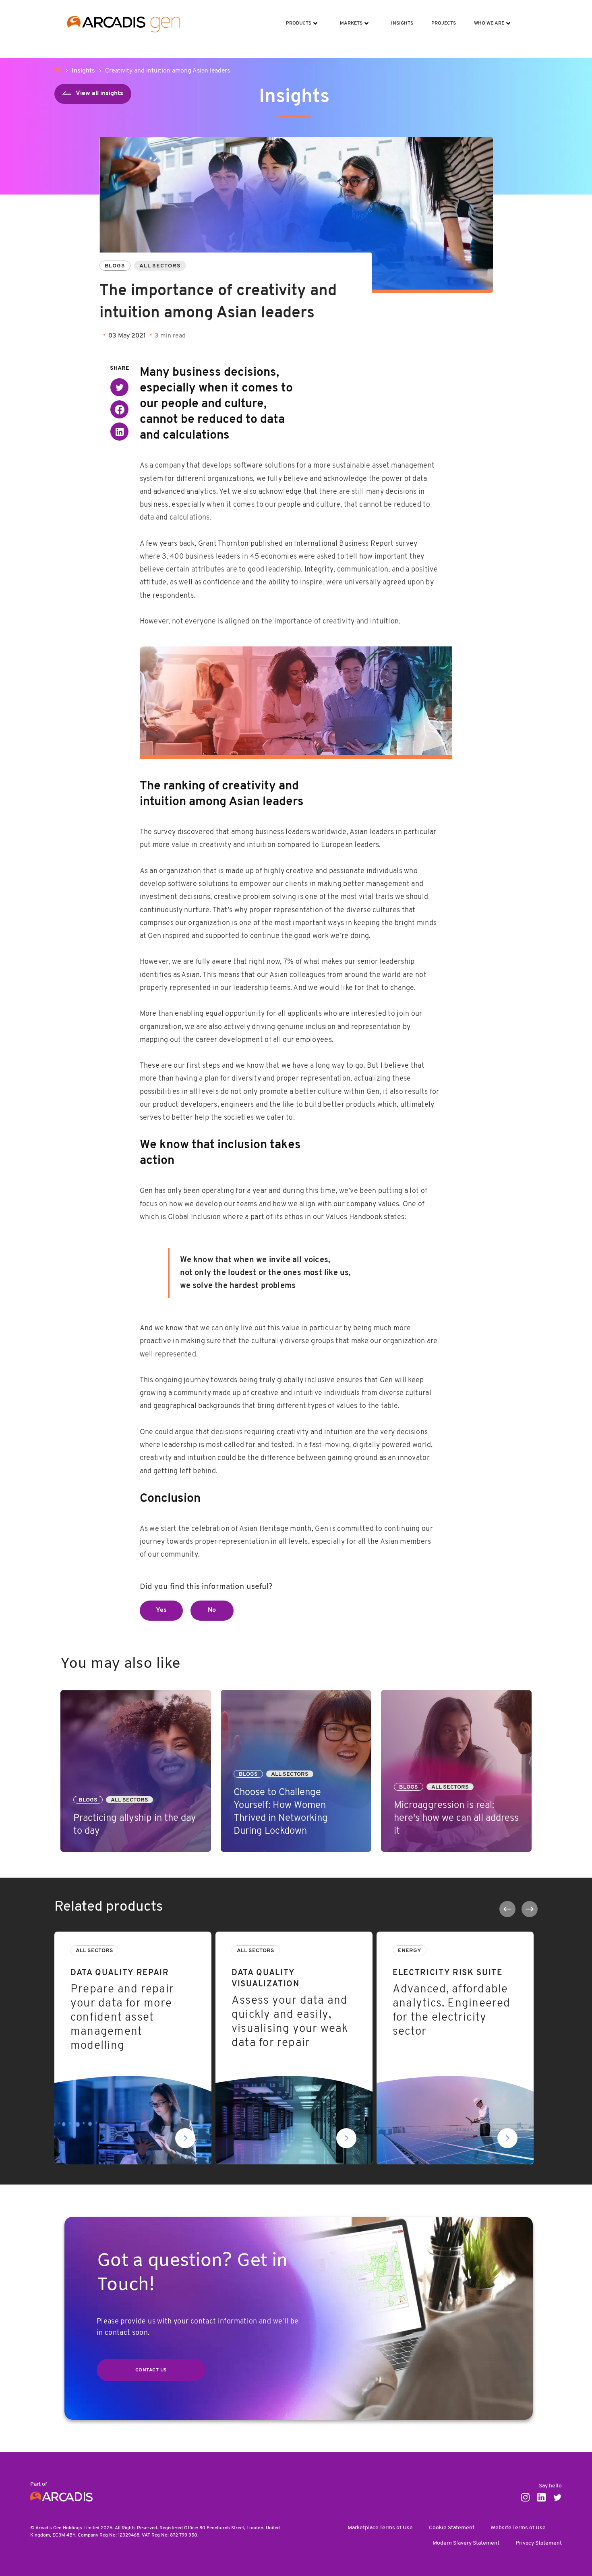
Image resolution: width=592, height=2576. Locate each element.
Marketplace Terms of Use (380, 2528)
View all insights (99, 93)
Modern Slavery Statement (466, 2543)
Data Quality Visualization (252, 1936)
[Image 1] (296, 701)
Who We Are (486, 18)
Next (530, 1909)
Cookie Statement (452, 2528)
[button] (119, 387)
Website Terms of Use (518, 2528)
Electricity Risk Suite (407, 1936)
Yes (161, 1610)
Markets (348, 18)
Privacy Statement (539, 2543)
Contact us (151, 2370)
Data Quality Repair (82, 1936)
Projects (441, 18)
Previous (507, 1909)
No (212, 1610)
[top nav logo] (124, 24)
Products (296, 18)
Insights (399, 18)
